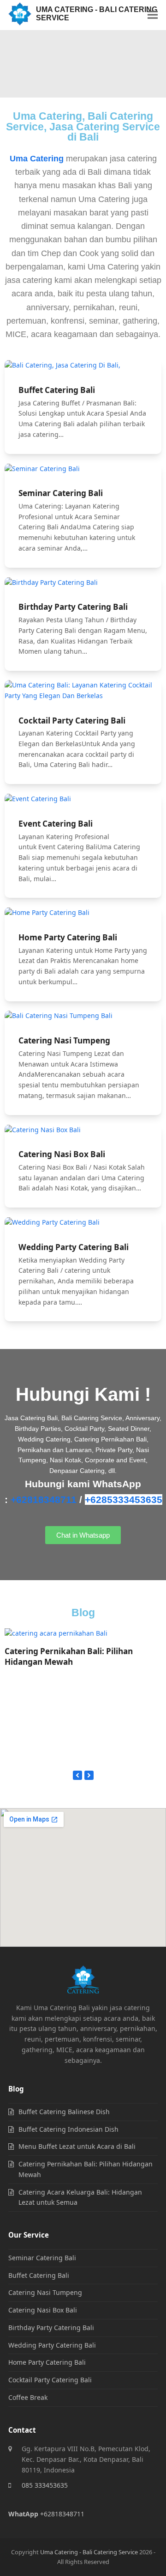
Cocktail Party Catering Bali (72, 721)
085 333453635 (45, 2485)
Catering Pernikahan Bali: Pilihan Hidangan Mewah (69, 1657)
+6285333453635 (124, 1500)
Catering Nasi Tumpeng (64, 1040)
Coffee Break (28, 2397)
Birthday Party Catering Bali (73, 607)
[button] (153, 15)
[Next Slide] (89, 1775)
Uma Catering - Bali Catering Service (97, 14)
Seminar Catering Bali (61, 493)
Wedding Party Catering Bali (74, 1247)
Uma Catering (37, 159)
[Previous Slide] (77, 1775)
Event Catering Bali (56, 824)
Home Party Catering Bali (68, 937)
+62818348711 (44, 1500)
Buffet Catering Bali (57, 390)
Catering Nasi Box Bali (62, 1154)
